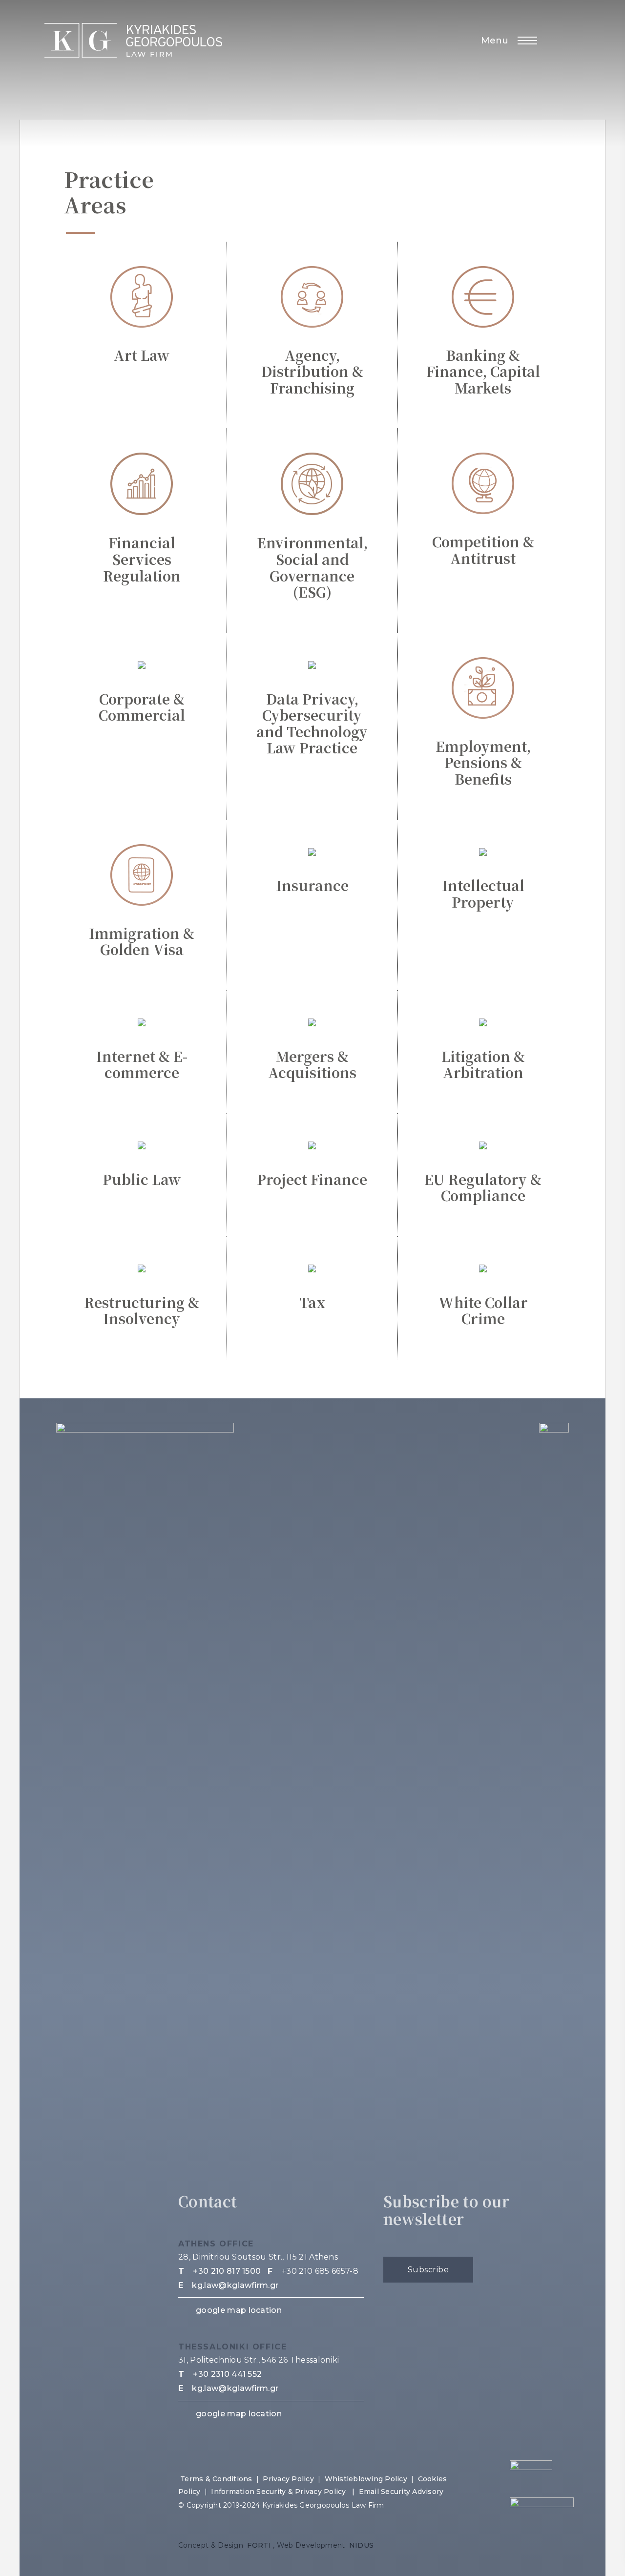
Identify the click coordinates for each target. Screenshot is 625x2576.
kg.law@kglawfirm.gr (235, 2285)
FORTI (259, 2545)
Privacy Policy (288, 2479)
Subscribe (428, 2270)
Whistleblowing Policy (366, 2479)
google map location (239, 2310)
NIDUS (362, 2545)
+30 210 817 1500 (227, 2271)
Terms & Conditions (216, 2479)
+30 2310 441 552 (227, 2374)
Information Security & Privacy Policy (280, 2492)
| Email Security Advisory (398, 2492)
